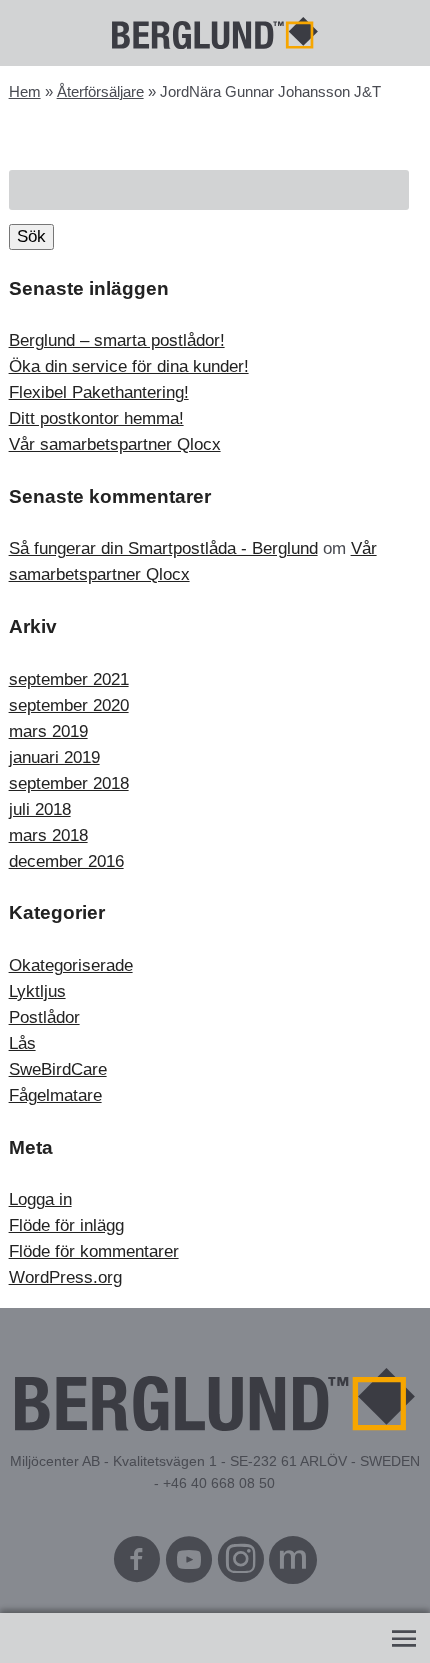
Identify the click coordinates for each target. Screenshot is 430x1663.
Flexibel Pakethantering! (99, 392)
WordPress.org (65, 1277)
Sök (31, 236)
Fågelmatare (55, 1095)
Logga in (40, 1199)
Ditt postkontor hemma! (96, 418)
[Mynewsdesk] (293, 1564)
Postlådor (44, 1017)
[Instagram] (241, 1564)
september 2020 (69, 705)
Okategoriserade (71, 965)
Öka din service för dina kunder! (129, 366)
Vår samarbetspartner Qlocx (115, 444)
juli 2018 (40, 809)
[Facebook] (137, 1564)
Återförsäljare (100, 91)
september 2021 (69, 679)
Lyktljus (37, 991)
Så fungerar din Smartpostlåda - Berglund (163, 548)
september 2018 (69, 783)
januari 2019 (54, 757)
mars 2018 (48, 835)
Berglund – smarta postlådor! (117, 340)
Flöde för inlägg (66, 1225)
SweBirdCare (58, 1069)
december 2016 (66, 861)
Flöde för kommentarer (94, 1251)
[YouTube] (189, 1564)
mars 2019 (48, 731)
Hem (25, 91)
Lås (22, 1043)
